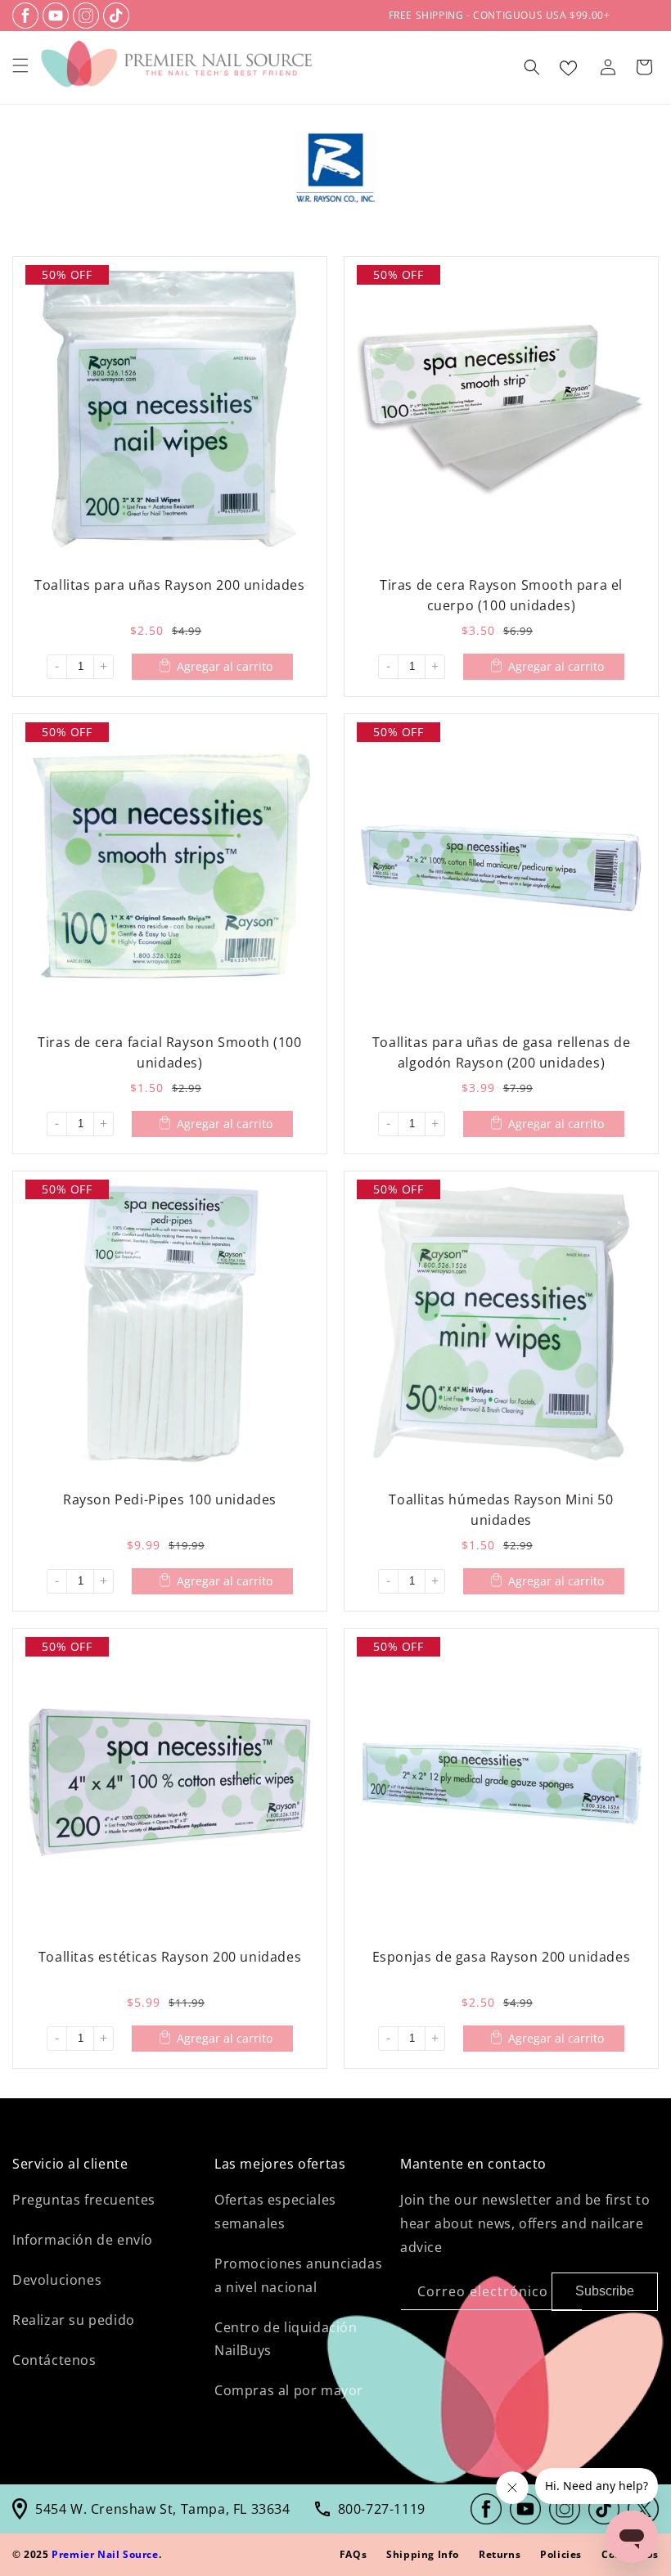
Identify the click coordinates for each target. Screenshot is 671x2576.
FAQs (353, 2554)
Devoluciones (57, 2280)
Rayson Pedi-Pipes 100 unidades (170, 1499)
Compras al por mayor (289, 2390)
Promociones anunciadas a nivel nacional (298, 2275)
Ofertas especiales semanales (275, 2212)
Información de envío (83, 2240)
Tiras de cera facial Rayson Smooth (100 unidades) (169, 1052)
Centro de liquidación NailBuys (286, 2339)
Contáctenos (54, 2360)
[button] (20, 65)
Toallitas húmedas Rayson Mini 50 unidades (501, 1510)
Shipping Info (423, 2554)
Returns (500, 2554)
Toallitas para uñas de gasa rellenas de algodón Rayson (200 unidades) (501, 1052)
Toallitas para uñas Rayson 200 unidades (169, 585)
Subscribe (605, 2291)
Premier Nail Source (105, 2554)
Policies (561, 2554)
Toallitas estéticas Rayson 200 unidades (170, 1957)
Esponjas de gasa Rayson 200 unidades (502, 1957)
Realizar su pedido (74, 2320)
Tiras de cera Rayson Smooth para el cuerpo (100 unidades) (501, 595)
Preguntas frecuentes (84, 2200)
